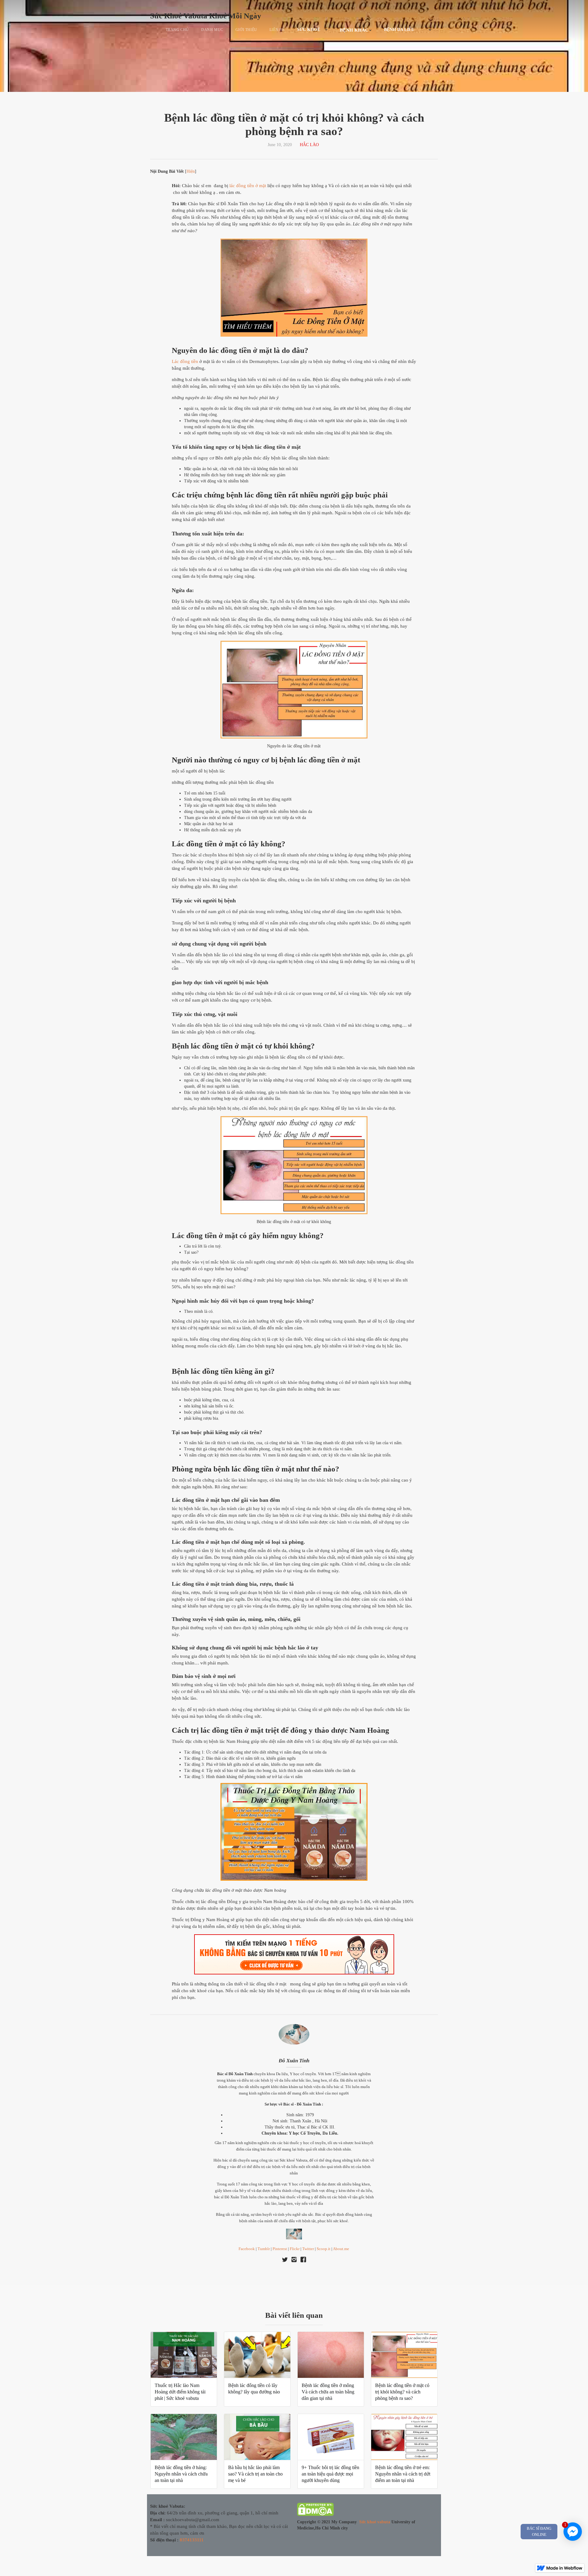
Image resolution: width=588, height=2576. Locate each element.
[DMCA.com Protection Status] (315, 2511)
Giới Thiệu (246, 30)
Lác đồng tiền (185, 361)
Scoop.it (324, 2249)
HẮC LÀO (309, 145)
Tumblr (264, 2249)
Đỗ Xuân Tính (294, 2061)
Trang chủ (177, 30)
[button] (312, 30)
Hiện (191, 171)
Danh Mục (212, 30)
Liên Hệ (277, 30)
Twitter (308, 2249)
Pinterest (280, 2249)
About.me (341, 2249)
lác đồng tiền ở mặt (248, 186)
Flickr (295, 2249)
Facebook (247, 2249)
